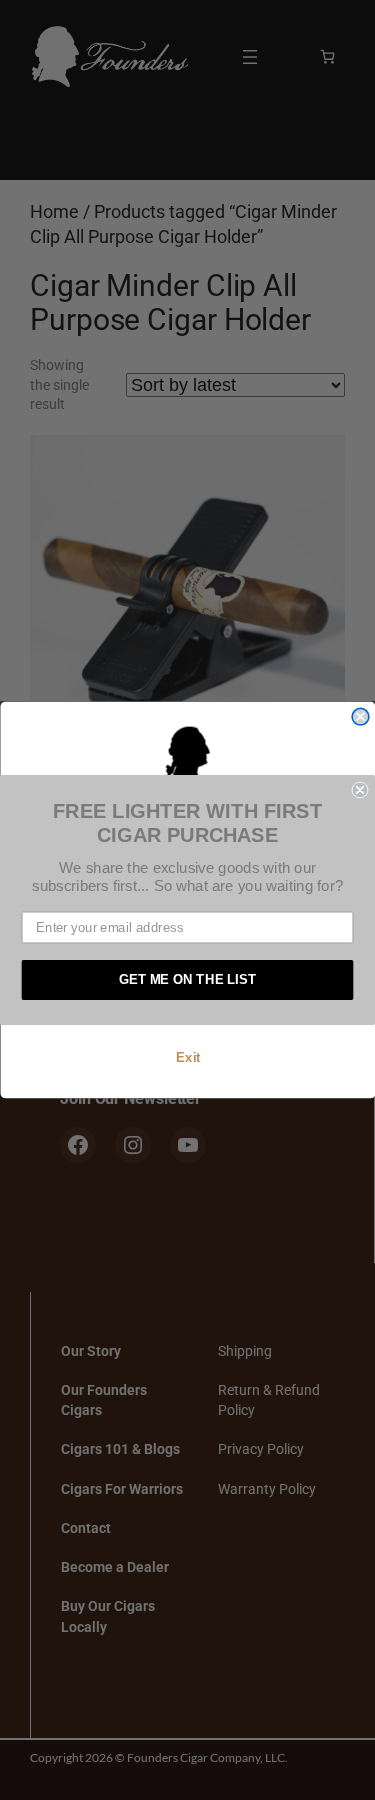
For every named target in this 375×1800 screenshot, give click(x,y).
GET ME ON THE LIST (188, 980)
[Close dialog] (360, 716)
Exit (187, 1057)
